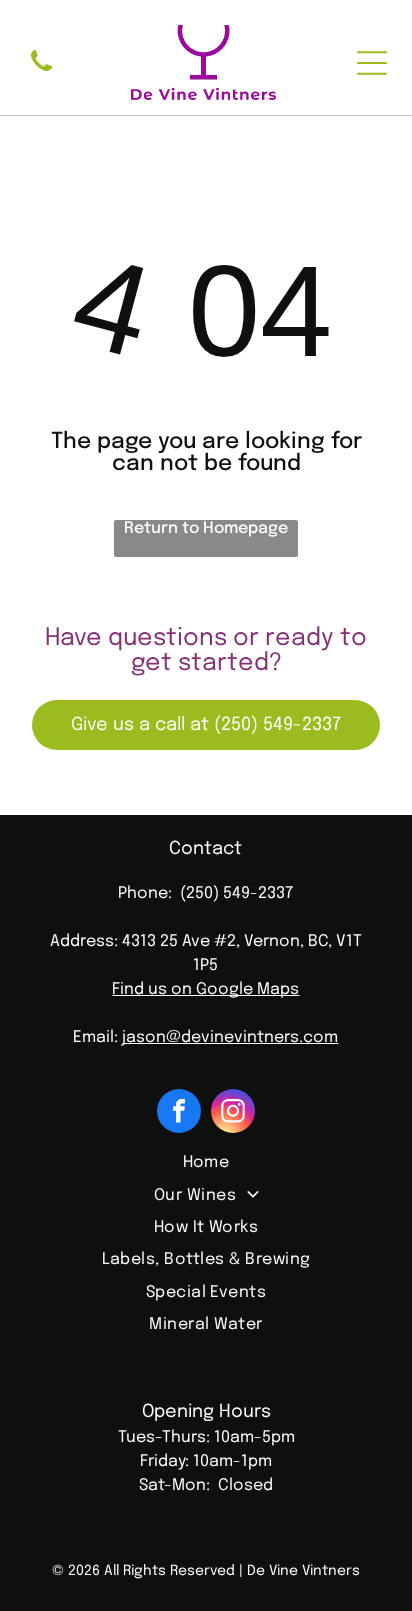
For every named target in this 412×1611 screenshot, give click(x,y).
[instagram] (233, 1113)
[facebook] (179, 1113)
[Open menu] (372, 63)
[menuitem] (206, 1164)
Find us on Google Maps (205, 989)
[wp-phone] (41, 73)
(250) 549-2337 (236, 893)
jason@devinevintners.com (230, 1037)
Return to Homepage (206, 528)
